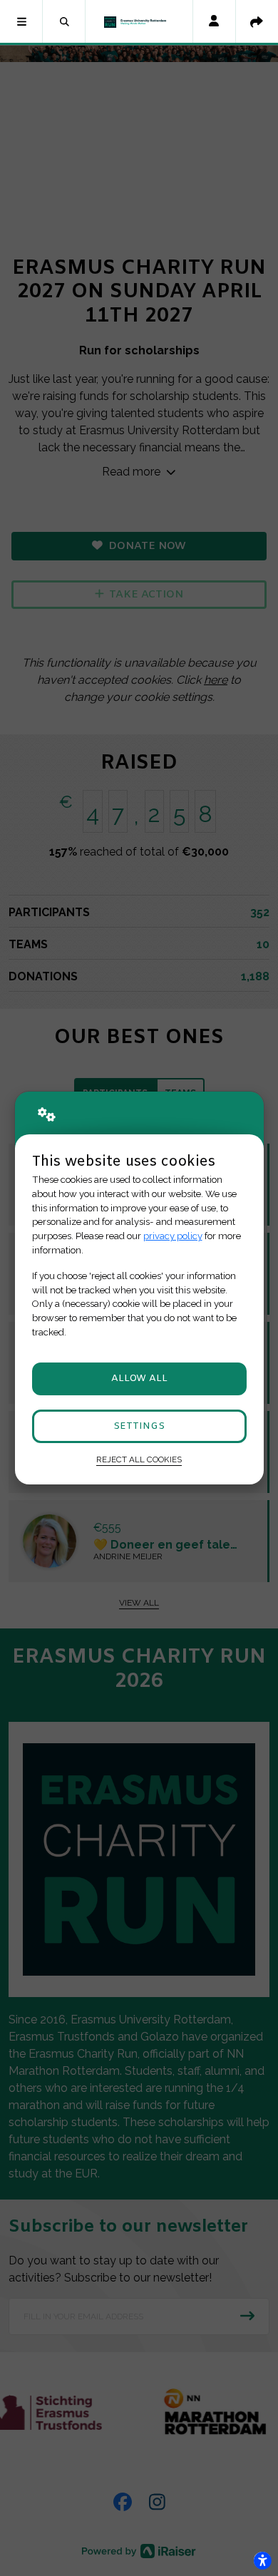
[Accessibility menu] (262, 2560)
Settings (139, 1426)
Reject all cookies (139, 1459)
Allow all (139, 1379)
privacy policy (173, 1236)
